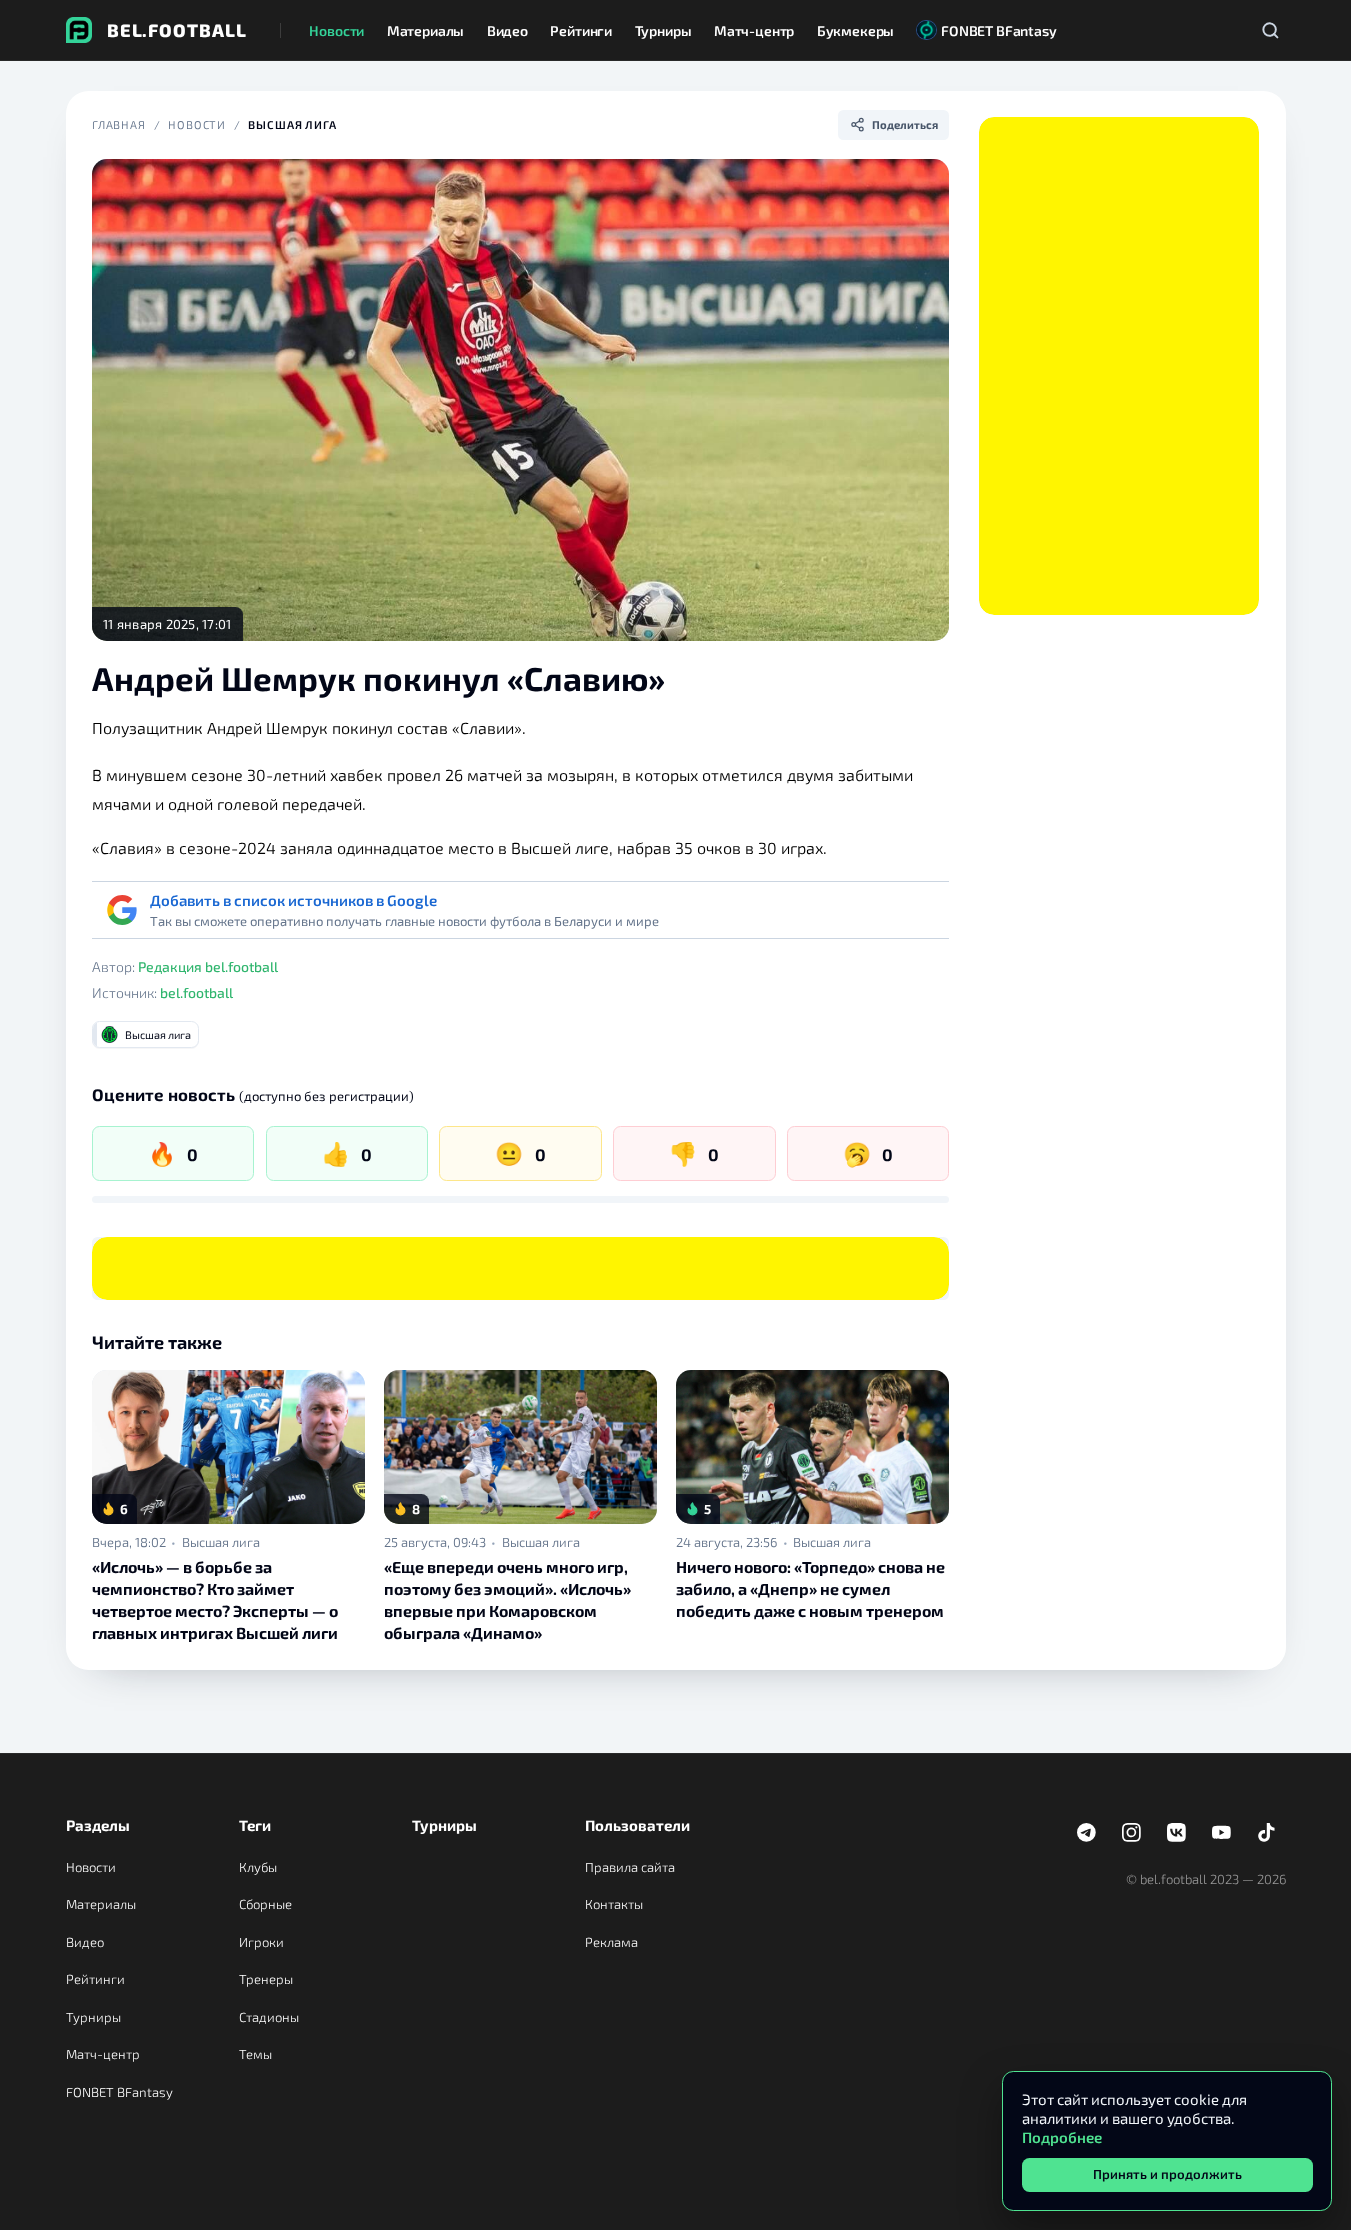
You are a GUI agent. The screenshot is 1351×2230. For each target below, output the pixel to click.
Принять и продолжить (1167, 2174)
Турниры (93, 2017)
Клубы (258, 1867)
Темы (255, 2054)
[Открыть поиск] (1271, 30)
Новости (197, 124)
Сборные (265, 1904)
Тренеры (266, 1979)
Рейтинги (95, 1979)
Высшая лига (292, 124)
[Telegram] (1087, 1833)
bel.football (196, 992)
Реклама (611, 1942)
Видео (85, 1942)
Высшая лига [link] (221, 1542)
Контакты (614, 1904)
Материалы (101, 1904)
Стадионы (269, 2017)
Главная (119, 124)
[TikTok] (1267, 1833)
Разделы (98, 1825)
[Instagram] (1132, 1833)
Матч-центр (103, 2054)
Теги (255, 1825)
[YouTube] (1222, 1833)
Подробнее (1062, 2137)
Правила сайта (630, 1867)
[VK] (1177, 1833)
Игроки (261, 1942)
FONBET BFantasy (119, 2092)
